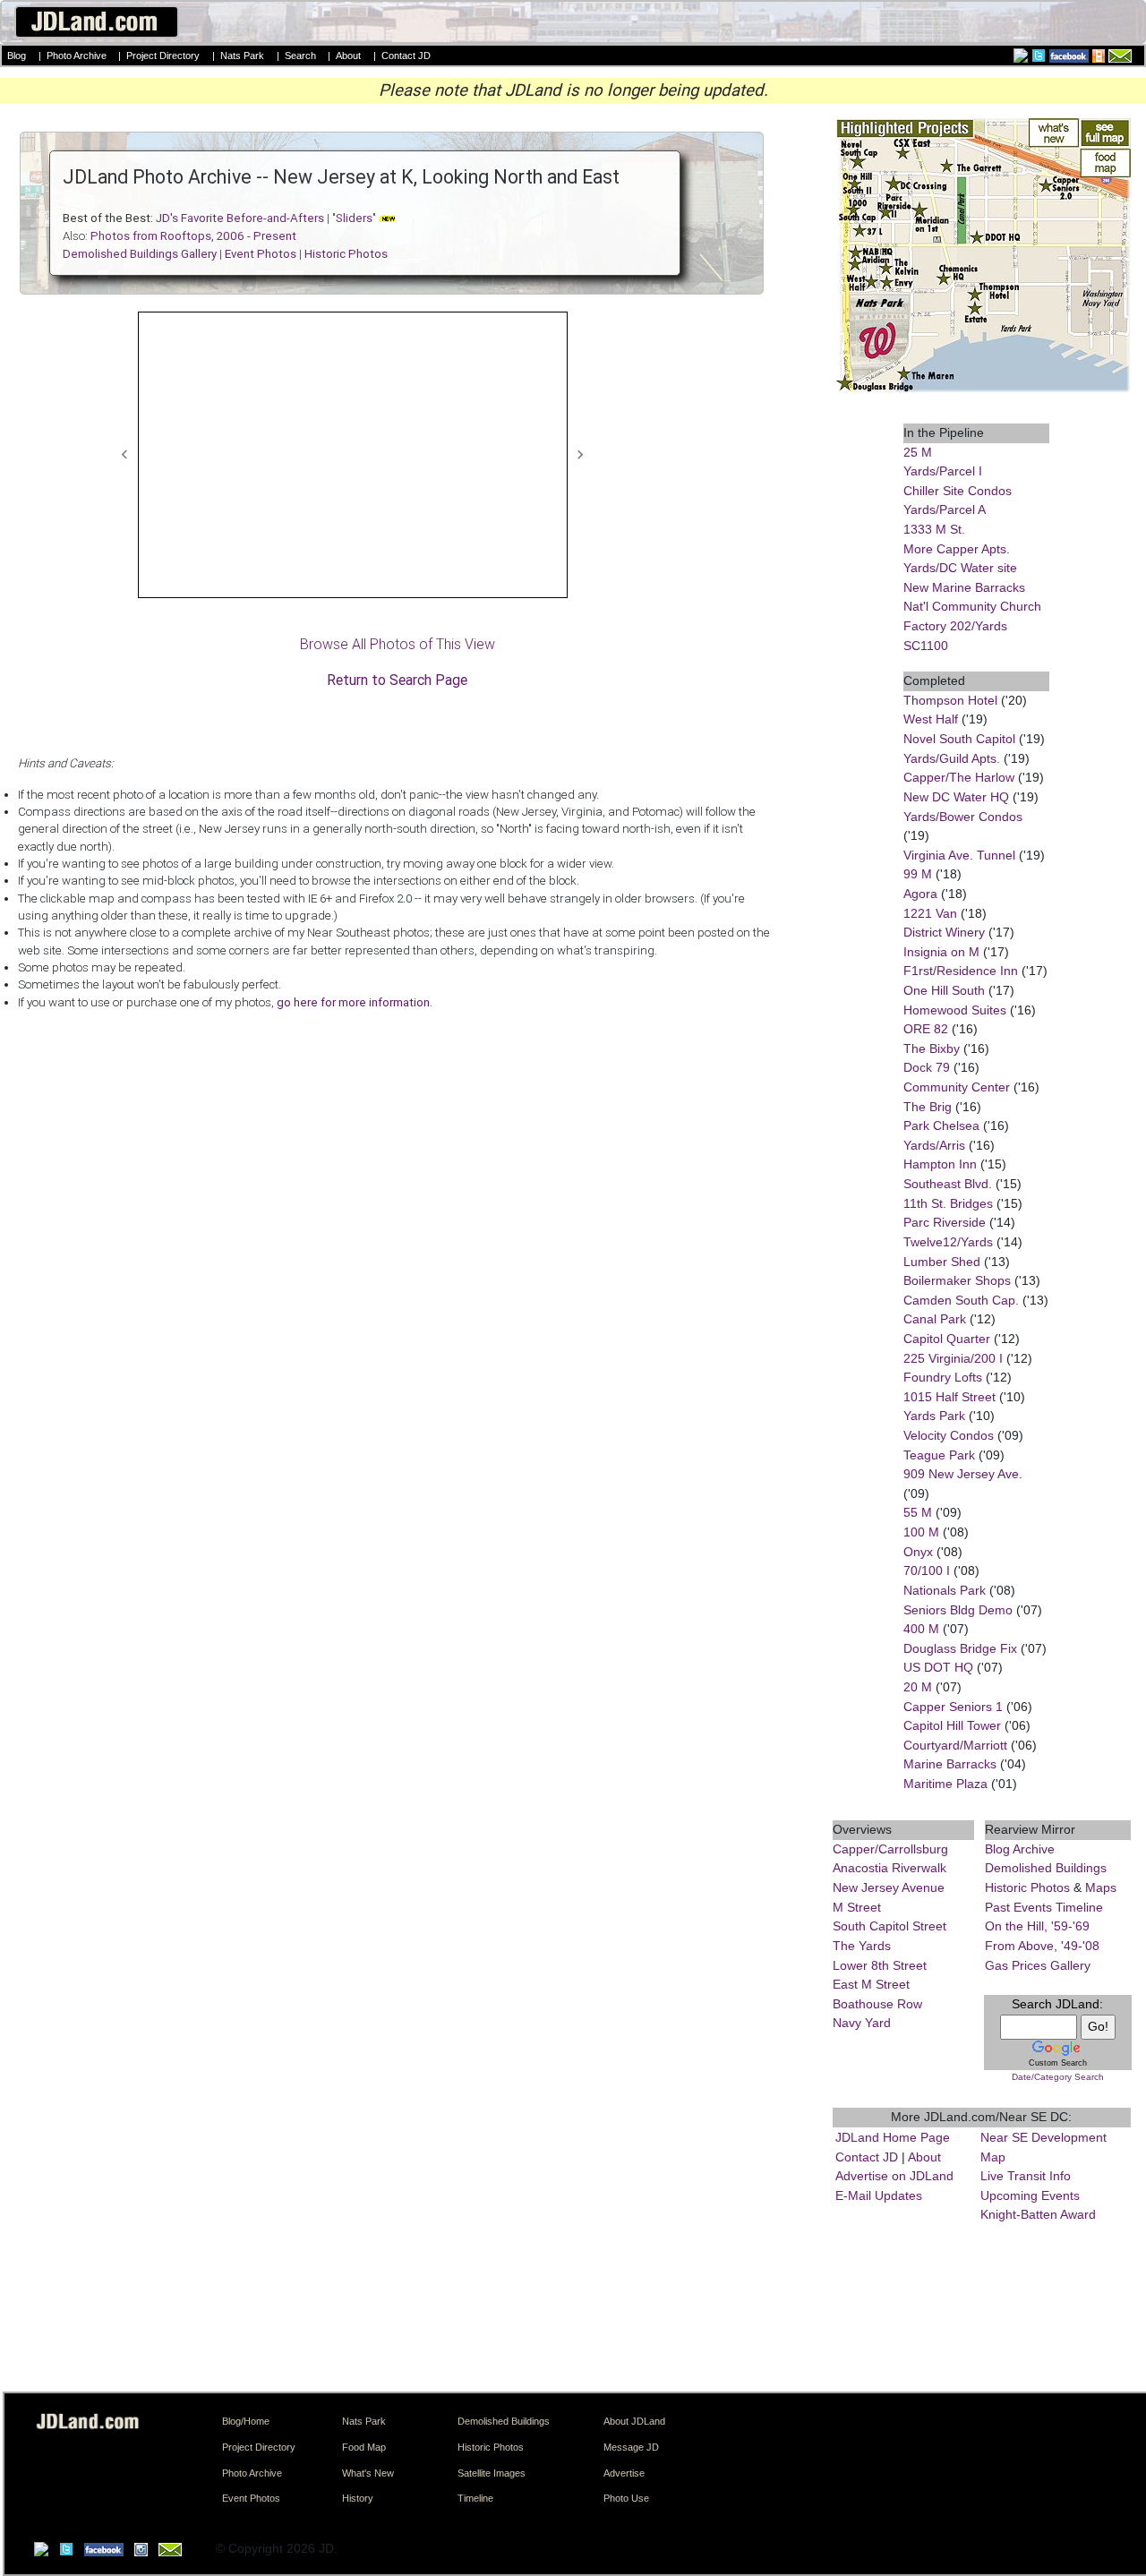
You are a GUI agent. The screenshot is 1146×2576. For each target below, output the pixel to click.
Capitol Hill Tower (952, 1725)
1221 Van (930, 913)
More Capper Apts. (957, 549)
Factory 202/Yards (955, 626)
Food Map (364, 2447)
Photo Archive (77, 56)
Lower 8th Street (880, 1965)
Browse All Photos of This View (398, 644)
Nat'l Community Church (972, 606)
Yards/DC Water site (960, 568)
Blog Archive (1020, 1849)
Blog (17, 56)
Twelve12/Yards (948, 1242)
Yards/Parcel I (943, 471)
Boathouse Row (877, 2004)
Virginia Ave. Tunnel (959, 855)
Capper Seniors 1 (953, 1707)
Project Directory (163, 56)
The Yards (862, 1946)
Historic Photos (1027, 1887)
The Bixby (932, 1048)
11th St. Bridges (948, 1203)
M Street (857, 1907)
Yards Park (934, 1416)
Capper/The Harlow (959, 777)
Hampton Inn (940, 1164)
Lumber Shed (942, 1262)
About (348, 56)
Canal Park (935, 1319)
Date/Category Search (1058, 2077)
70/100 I (927, 1570)
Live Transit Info (1026, 2176)
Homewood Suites (955, 1010)
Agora (920, 894)
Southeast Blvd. (948, 1184)
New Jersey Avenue (889, 1887)
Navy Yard (862, 2023)
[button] (125, 455)
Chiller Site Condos (958, 491)
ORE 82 (926, 1029)
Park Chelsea (941, 1125)
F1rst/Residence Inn (961, 971)
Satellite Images (492, 2473)
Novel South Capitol (959, 739)
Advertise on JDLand (894, 2176)
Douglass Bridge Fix (960, 1648)
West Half (931, 719)
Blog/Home (246, 2421)
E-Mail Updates (879, 2195)
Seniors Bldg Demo (958, 1610)
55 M (918, 1512)
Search (300, 56)
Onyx (918, 1552)
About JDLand (634, 2421)
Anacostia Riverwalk (889, 1868)
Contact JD (406, 56)
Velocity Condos (949, 1435)
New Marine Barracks (964, 587)
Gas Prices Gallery (1038, 1965)
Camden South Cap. (961, 1300)
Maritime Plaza (945, 1784)
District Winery (944, 932)
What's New (368, 2473)
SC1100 (926, 646)
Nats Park (242, 56)
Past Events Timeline (1044, 1907)
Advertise (624, 2473)
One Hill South (944, 990)
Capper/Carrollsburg (890, 1849)
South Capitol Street (889, 1926)
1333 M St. (934, 529)
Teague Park (939, 1455)
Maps (1101, 1887)
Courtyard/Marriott (955, 1745)
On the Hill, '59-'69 (1037, 1926)
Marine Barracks (950, 1764)
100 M (921, 1532)
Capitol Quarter (947, 1339)
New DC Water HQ (956, 797)
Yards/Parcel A (945, 509)
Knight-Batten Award (1038, 2214)
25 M (918, 452)
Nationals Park (945, 1590)
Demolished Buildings (1046, 1868)
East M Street (871, 1984)
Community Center (957, 1087)
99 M (918, 874)
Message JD (631, 2447)
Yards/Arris (934, 1145)
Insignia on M (941, 952)
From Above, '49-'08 (1042, 1946)
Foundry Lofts (943, 1377)
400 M (921, 1629)
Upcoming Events (1030, 2195)
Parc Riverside (945, 1222)
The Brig (928, 1107)
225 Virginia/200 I (953, 1358)
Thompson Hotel (950, 700)
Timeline (475, 2498)
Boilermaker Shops (957, 1280)
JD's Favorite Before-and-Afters (240, 218)
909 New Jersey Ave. (963, 1474)
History (358, 2498)
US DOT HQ (938, 1667)
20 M (918, 1687)
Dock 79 (927, 1067)
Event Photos (251, 2498)
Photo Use (626, 2498)
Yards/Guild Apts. (952, 758)
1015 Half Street (949, 1397)
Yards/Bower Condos (963, 817)
